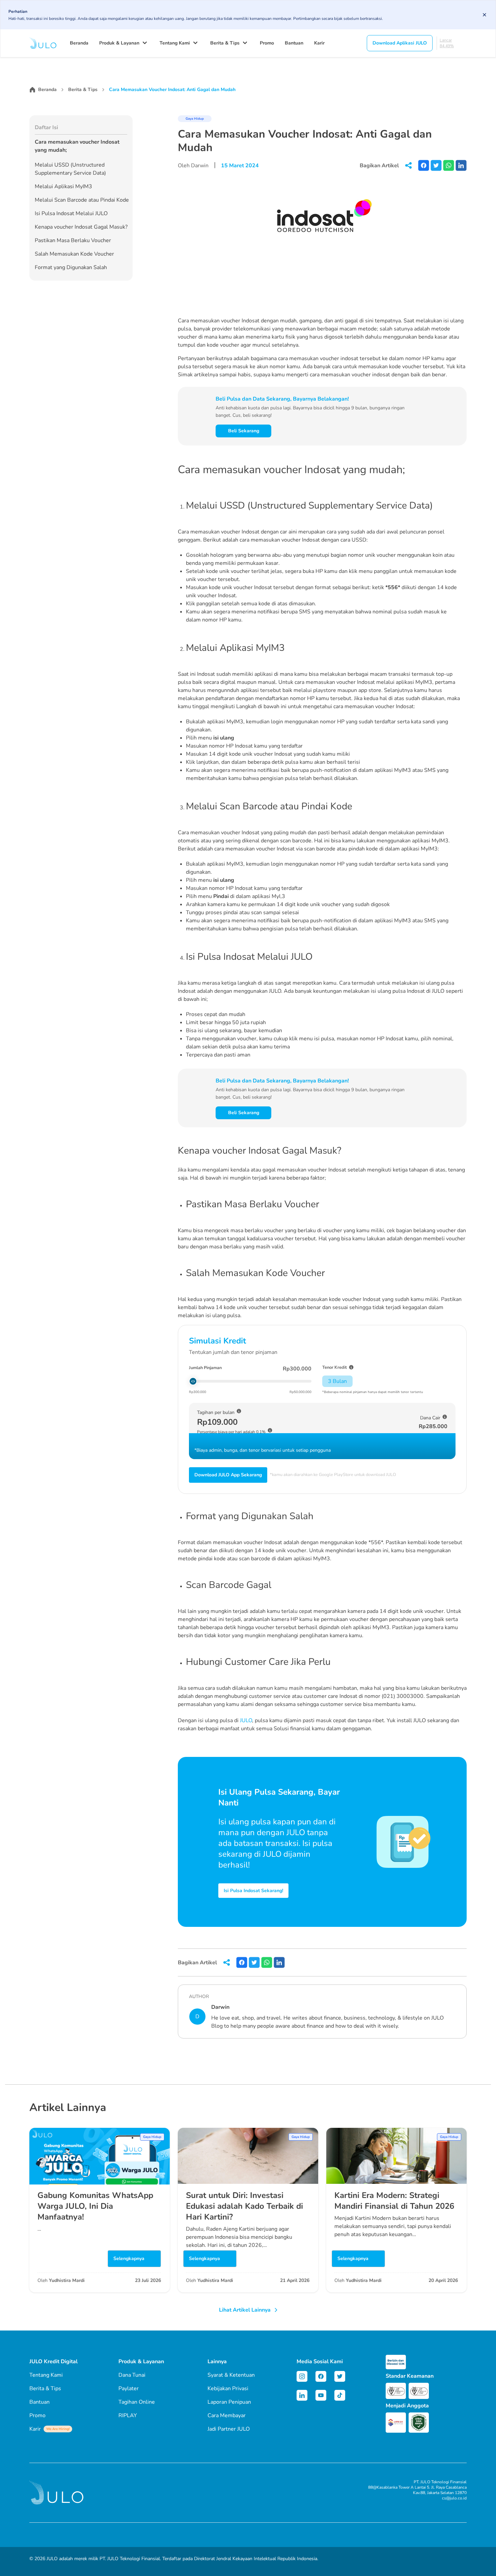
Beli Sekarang (244, 431)
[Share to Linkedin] (461, 165)
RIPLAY (128, 2415)
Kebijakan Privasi (228, 2389)
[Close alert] (485, 15)
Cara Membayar (227, 2415)
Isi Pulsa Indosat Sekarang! (253, 1891)
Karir (319, 43)
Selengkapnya (129, 2259)
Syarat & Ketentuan (231, 2375)
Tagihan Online (137, 2402)
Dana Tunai (132, 2375)
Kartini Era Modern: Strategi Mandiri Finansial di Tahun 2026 (394, 2201)
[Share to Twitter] (436, 165)
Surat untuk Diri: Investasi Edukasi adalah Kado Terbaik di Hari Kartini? (244, 2206)
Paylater (129, 2389)
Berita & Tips (225, 43)
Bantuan (294, 43)
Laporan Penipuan (229, 2402)
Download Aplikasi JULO (400, 43)
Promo (267, 43)
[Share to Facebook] (424, 165)
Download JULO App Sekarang (228, 1475)
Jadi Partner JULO (229, 2429)
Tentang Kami (175, 43)
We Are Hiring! (58, 2429)
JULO (246, 1720)
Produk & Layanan (119, 43)
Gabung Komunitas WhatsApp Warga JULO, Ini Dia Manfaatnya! (95, 2206)
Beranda (79, 43)
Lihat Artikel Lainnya (245, 2310)
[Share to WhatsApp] (449, 165)
